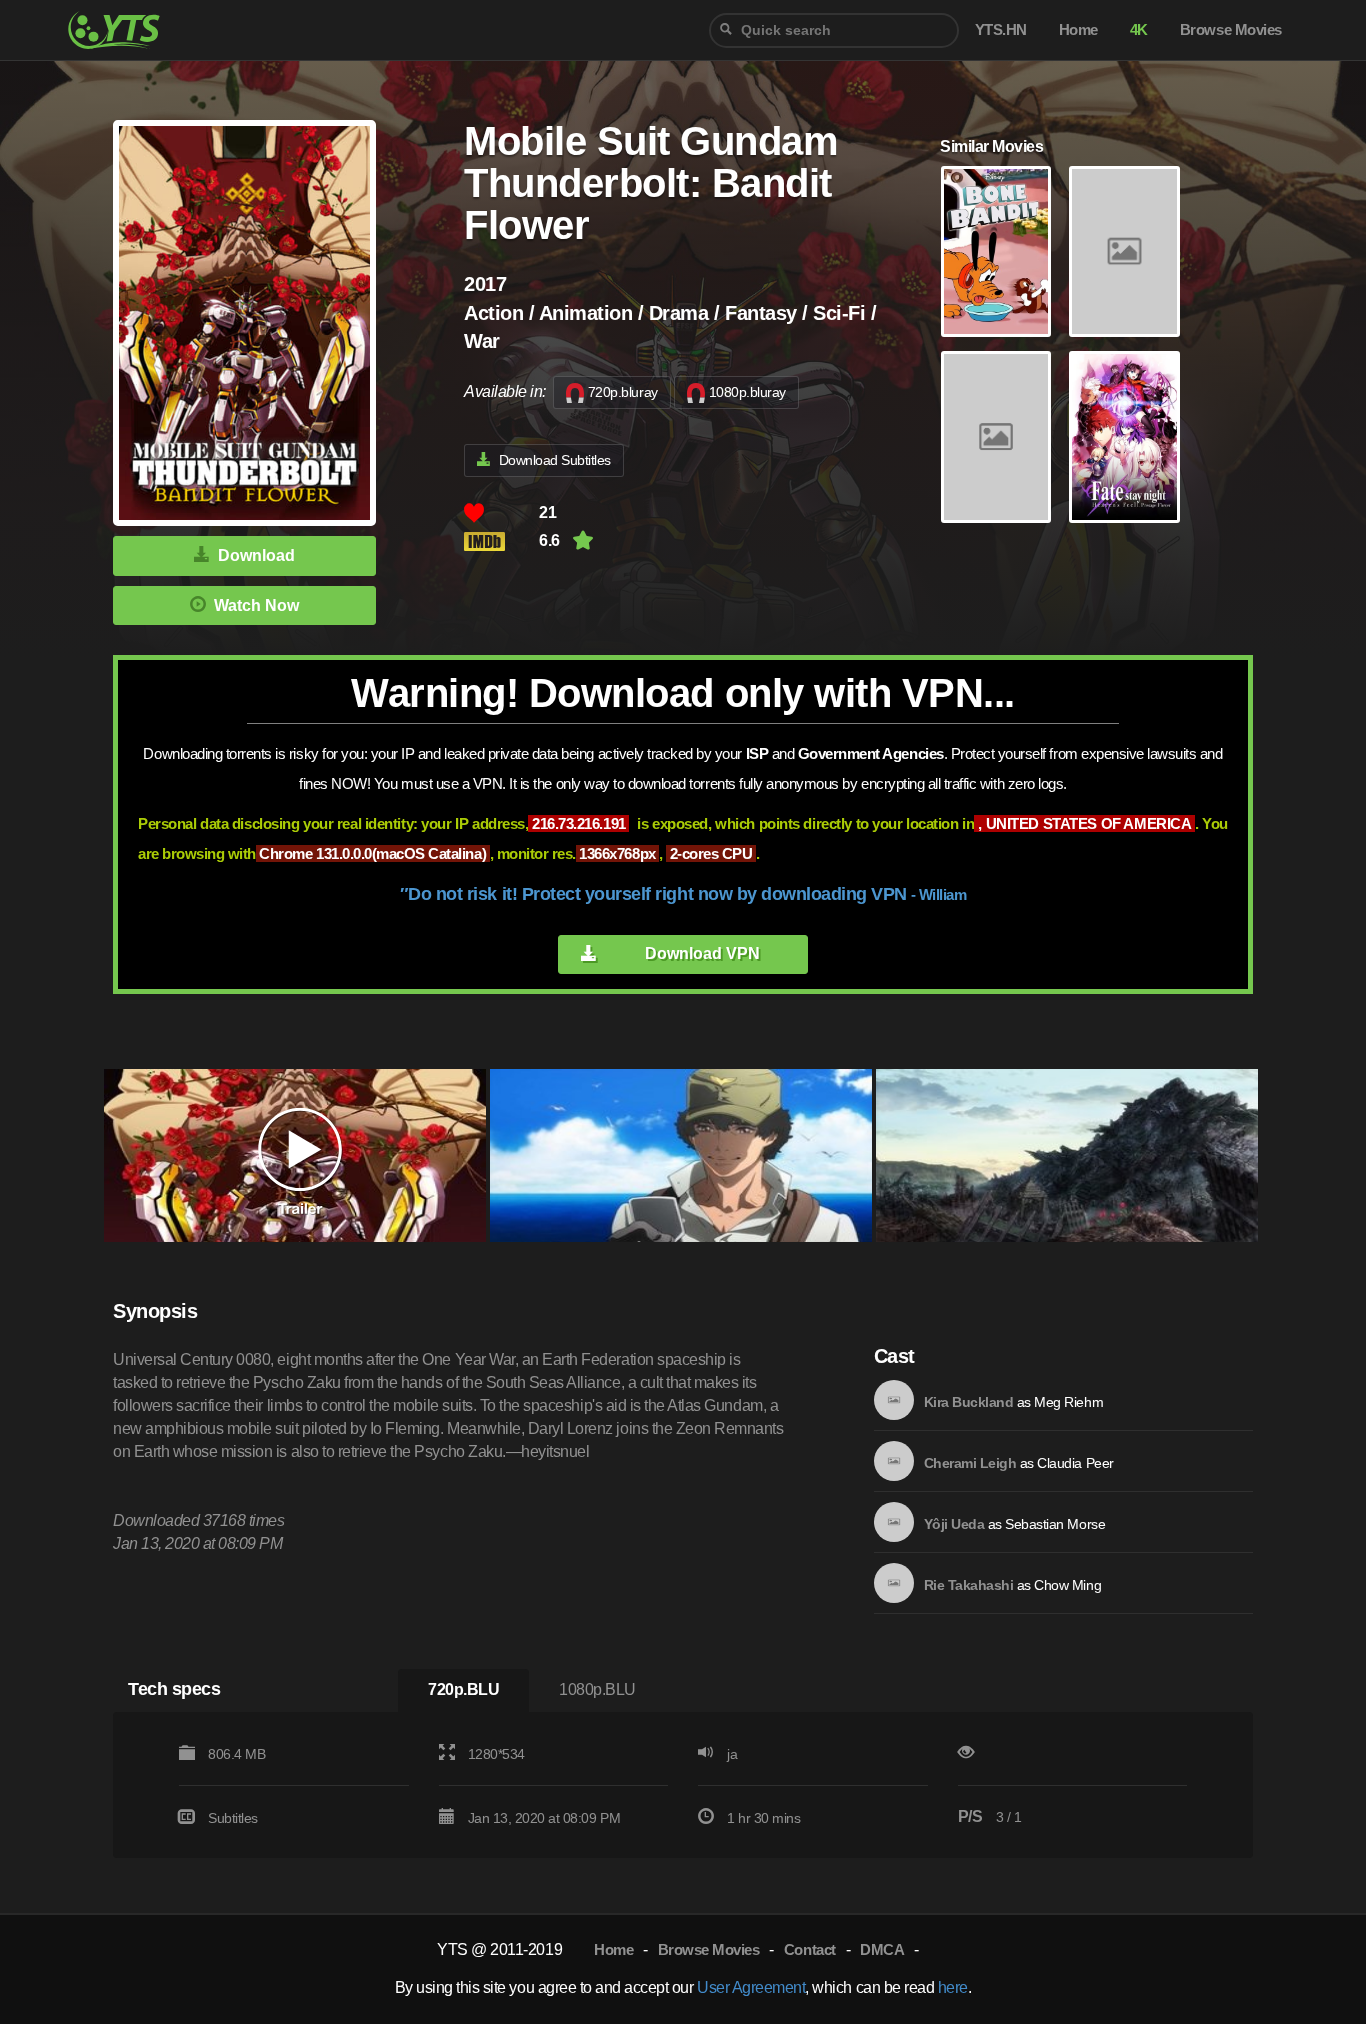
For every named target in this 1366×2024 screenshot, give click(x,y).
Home (613, 1949)
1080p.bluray (747, 392)
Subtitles (233, 1818)
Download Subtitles (555, 460)
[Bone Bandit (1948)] (996, 252)
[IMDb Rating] (501, 541)
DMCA (882, 1949)
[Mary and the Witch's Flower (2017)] (1124, 252)
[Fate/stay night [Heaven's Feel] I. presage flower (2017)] (1124, 437)
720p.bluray (623, 392)
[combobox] (834, 30)
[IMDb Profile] (894, 1400)
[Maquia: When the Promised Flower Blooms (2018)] (996, 437)
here (953, 1987)
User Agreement (751, 1987)
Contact (810, 1949)
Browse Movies (709, 1949)
